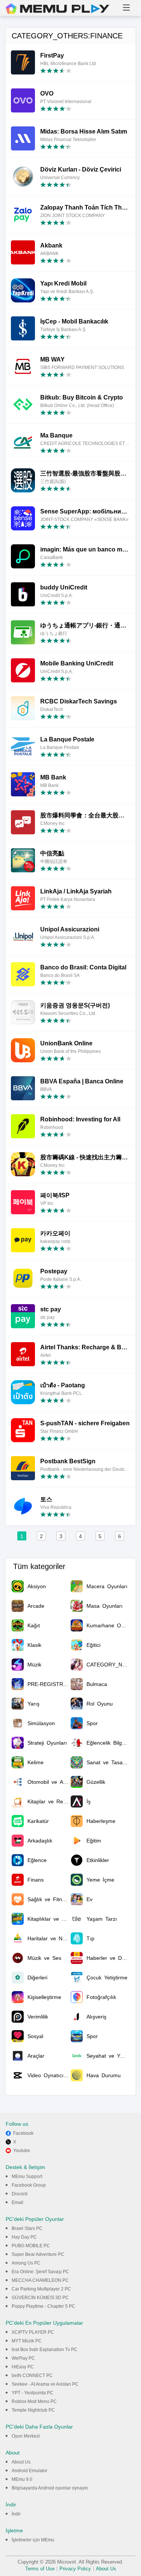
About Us (21, 2462)
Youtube (22, 2151)
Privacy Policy (75, 2569)
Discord (20, 2194)
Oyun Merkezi (26, 2436)
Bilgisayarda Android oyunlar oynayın (50, 2488)
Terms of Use (40, 2569)
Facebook (23, 2133)
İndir (16, 2514)
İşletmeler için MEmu (33, 2540)
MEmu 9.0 (22, 2479)
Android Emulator (30, 2471)
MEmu (58, 9)
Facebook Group (29, 2185)
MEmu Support (27, 2177)
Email (17, 2202)
